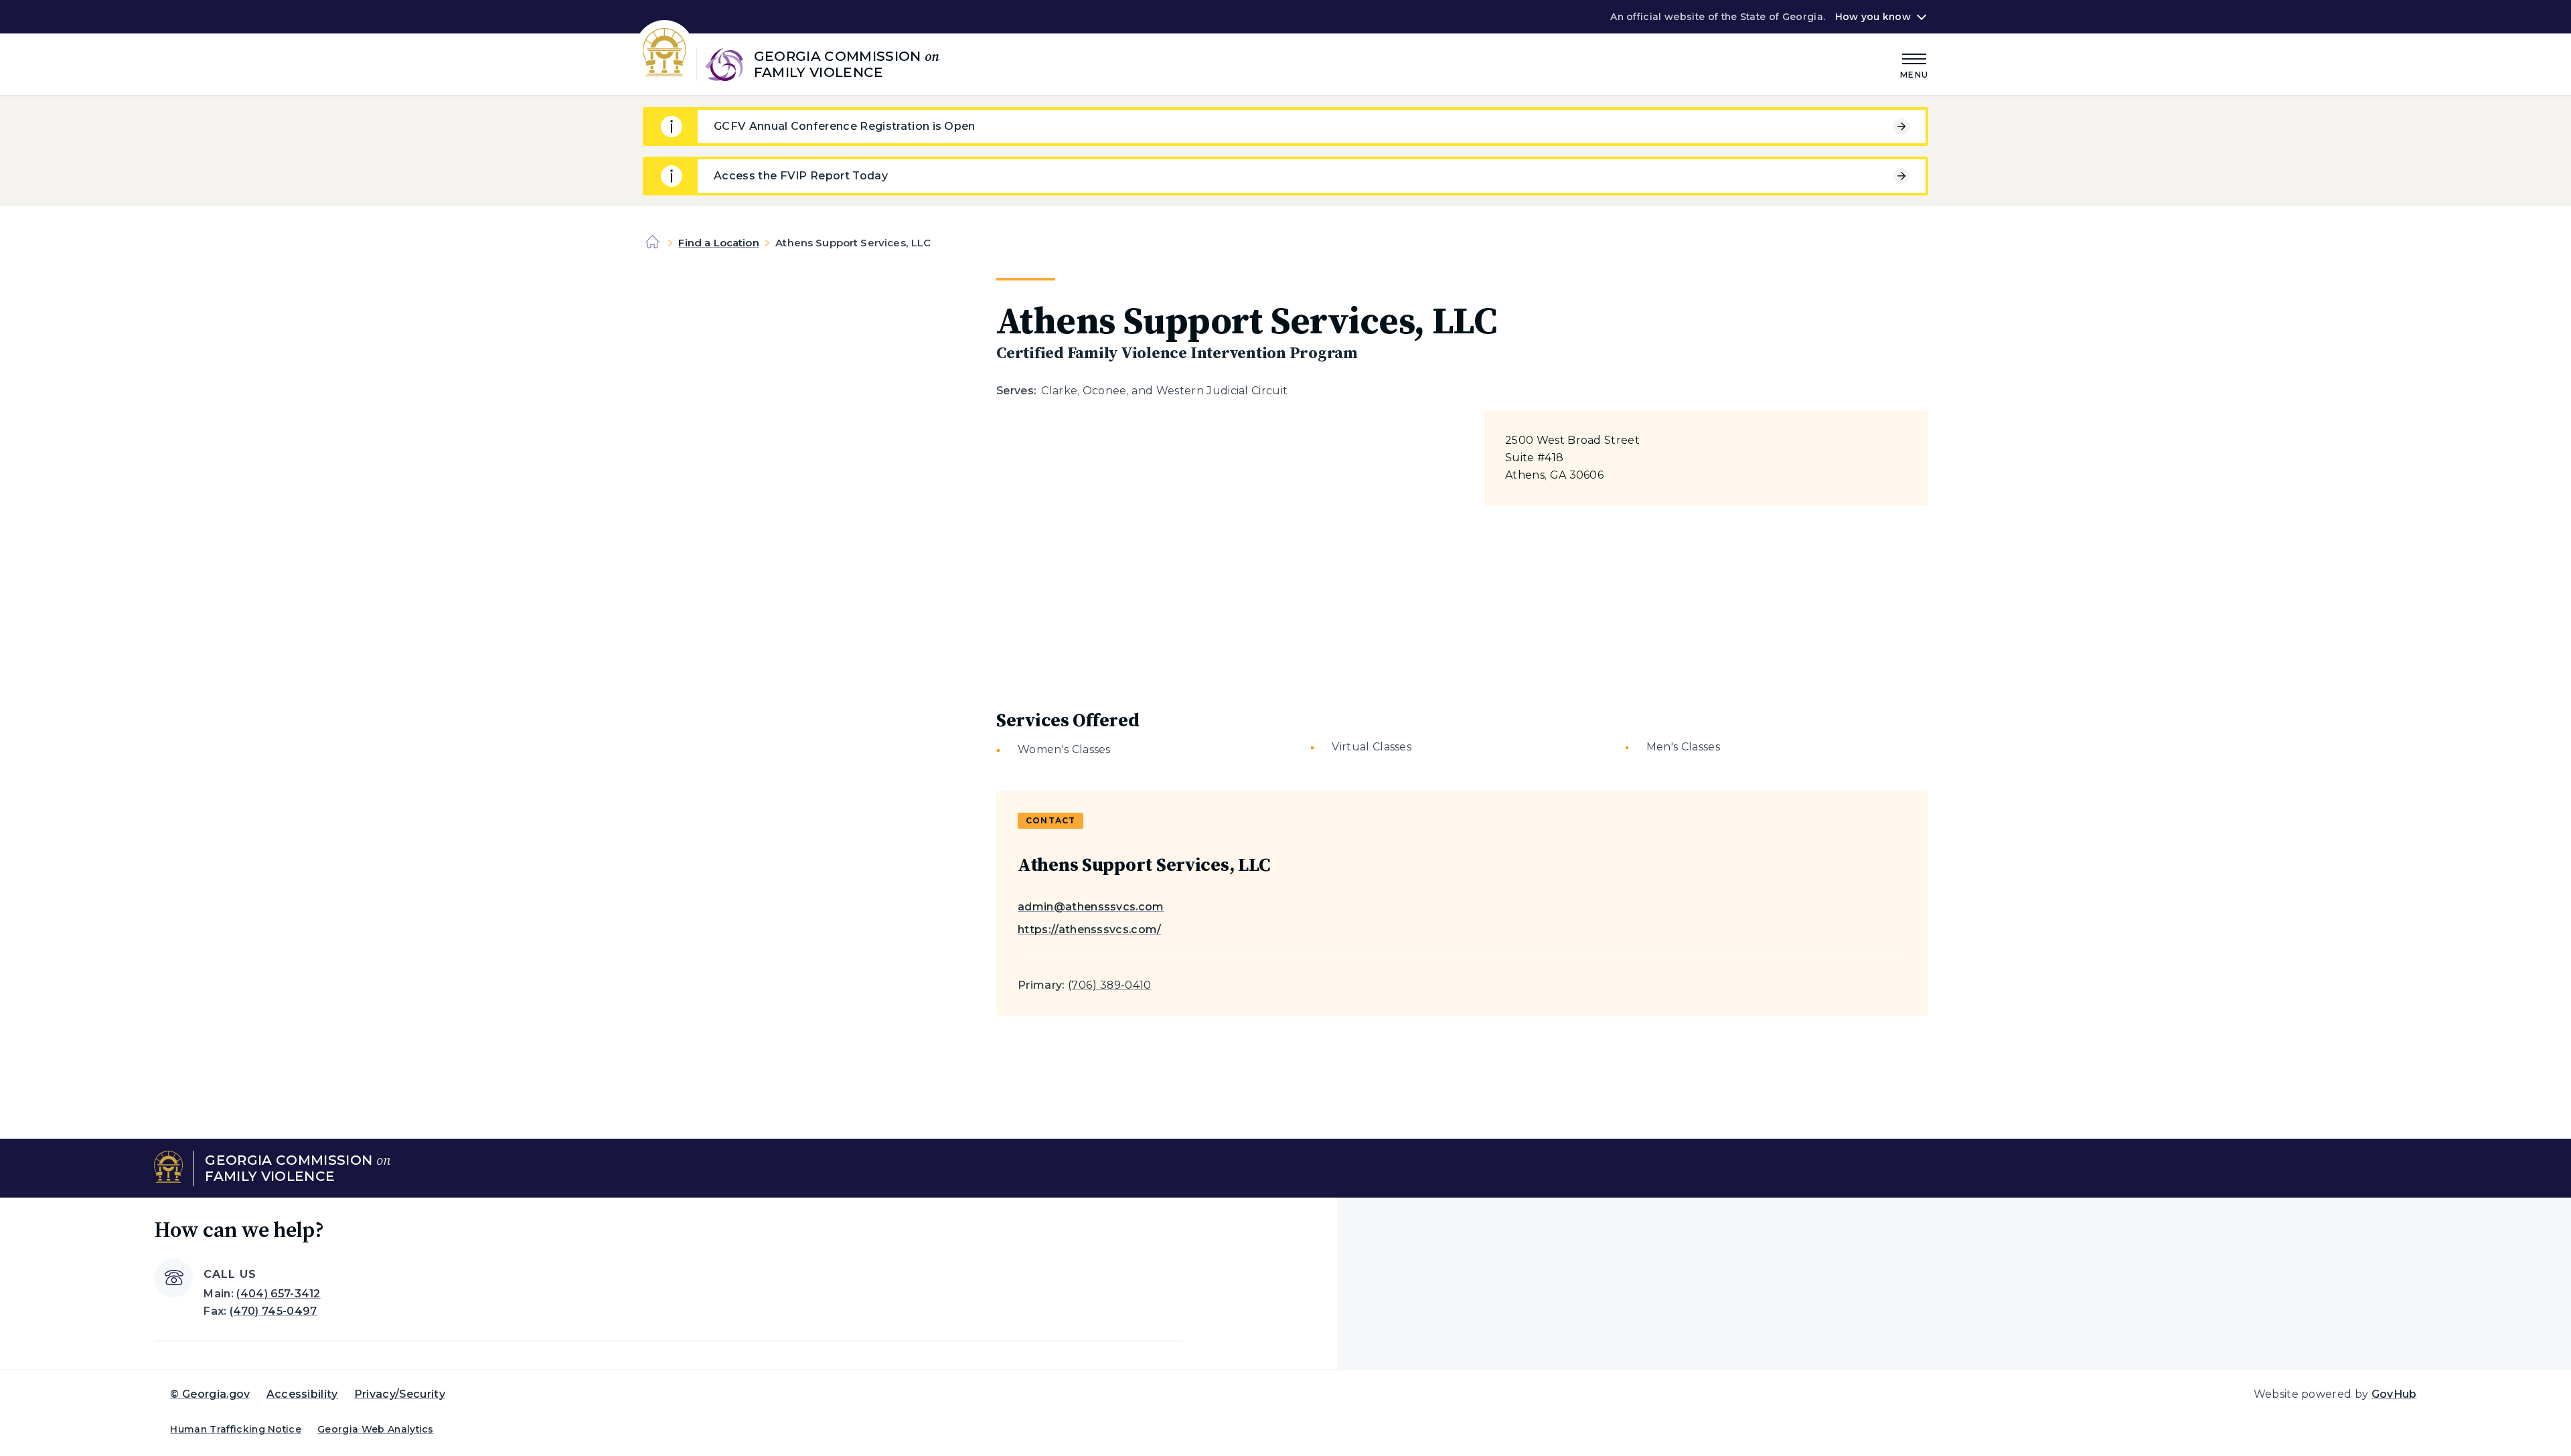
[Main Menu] (1914, 64)
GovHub (2394, 1394)
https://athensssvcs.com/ (1090, 929)
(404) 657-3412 (278, 1294)
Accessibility (302, 1394)
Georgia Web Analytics (376, 1429)
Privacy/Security (400, 1394)
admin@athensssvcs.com (1091, 907)
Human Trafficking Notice (236, 1429)
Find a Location (718, 243)
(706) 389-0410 (1109, 985)
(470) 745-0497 (273, 1311)
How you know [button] (1873, 17)
